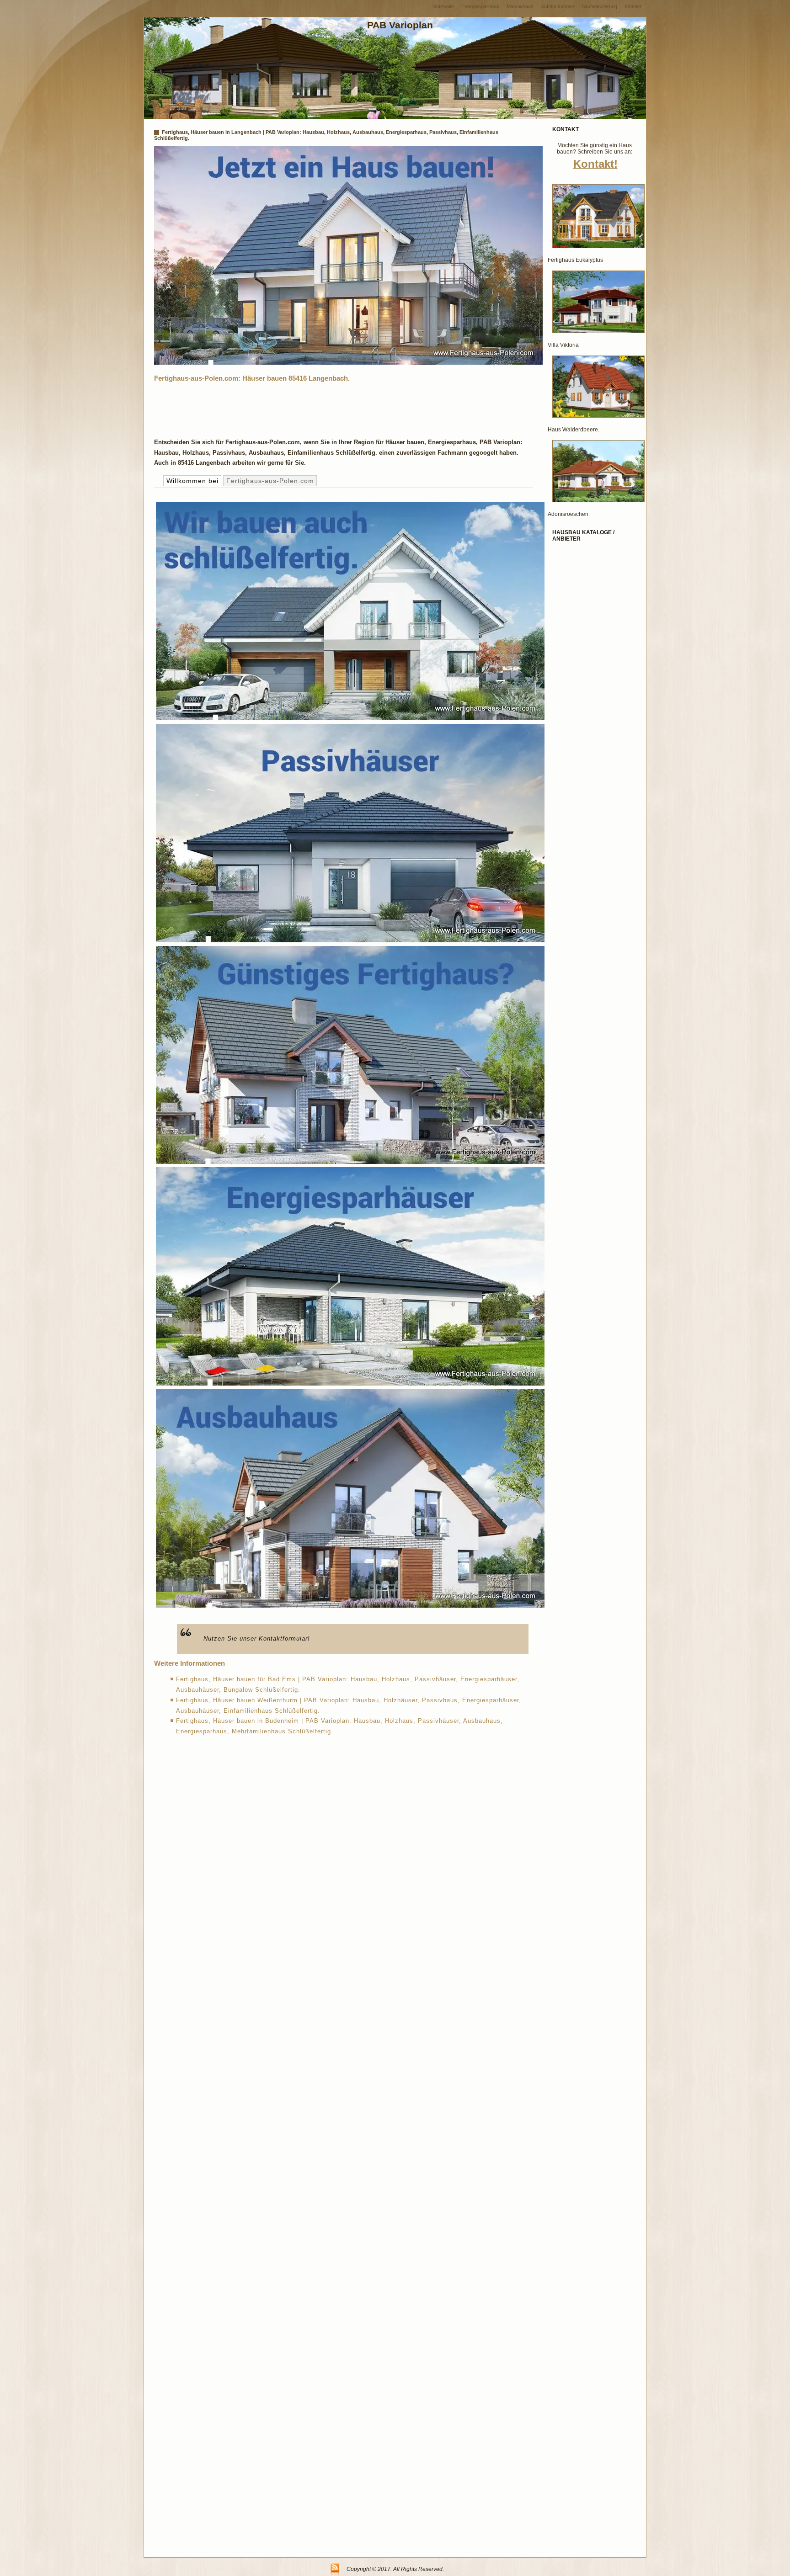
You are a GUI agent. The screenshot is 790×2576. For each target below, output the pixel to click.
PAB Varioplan (400, 25)
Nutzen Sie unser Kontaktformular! (257, 1639)
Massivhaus (520, 6)
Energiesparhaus (480, 6)
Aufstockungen (558, 6)
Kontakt (633, 6)
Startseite (443, 6)
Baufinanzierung (599, 6)
